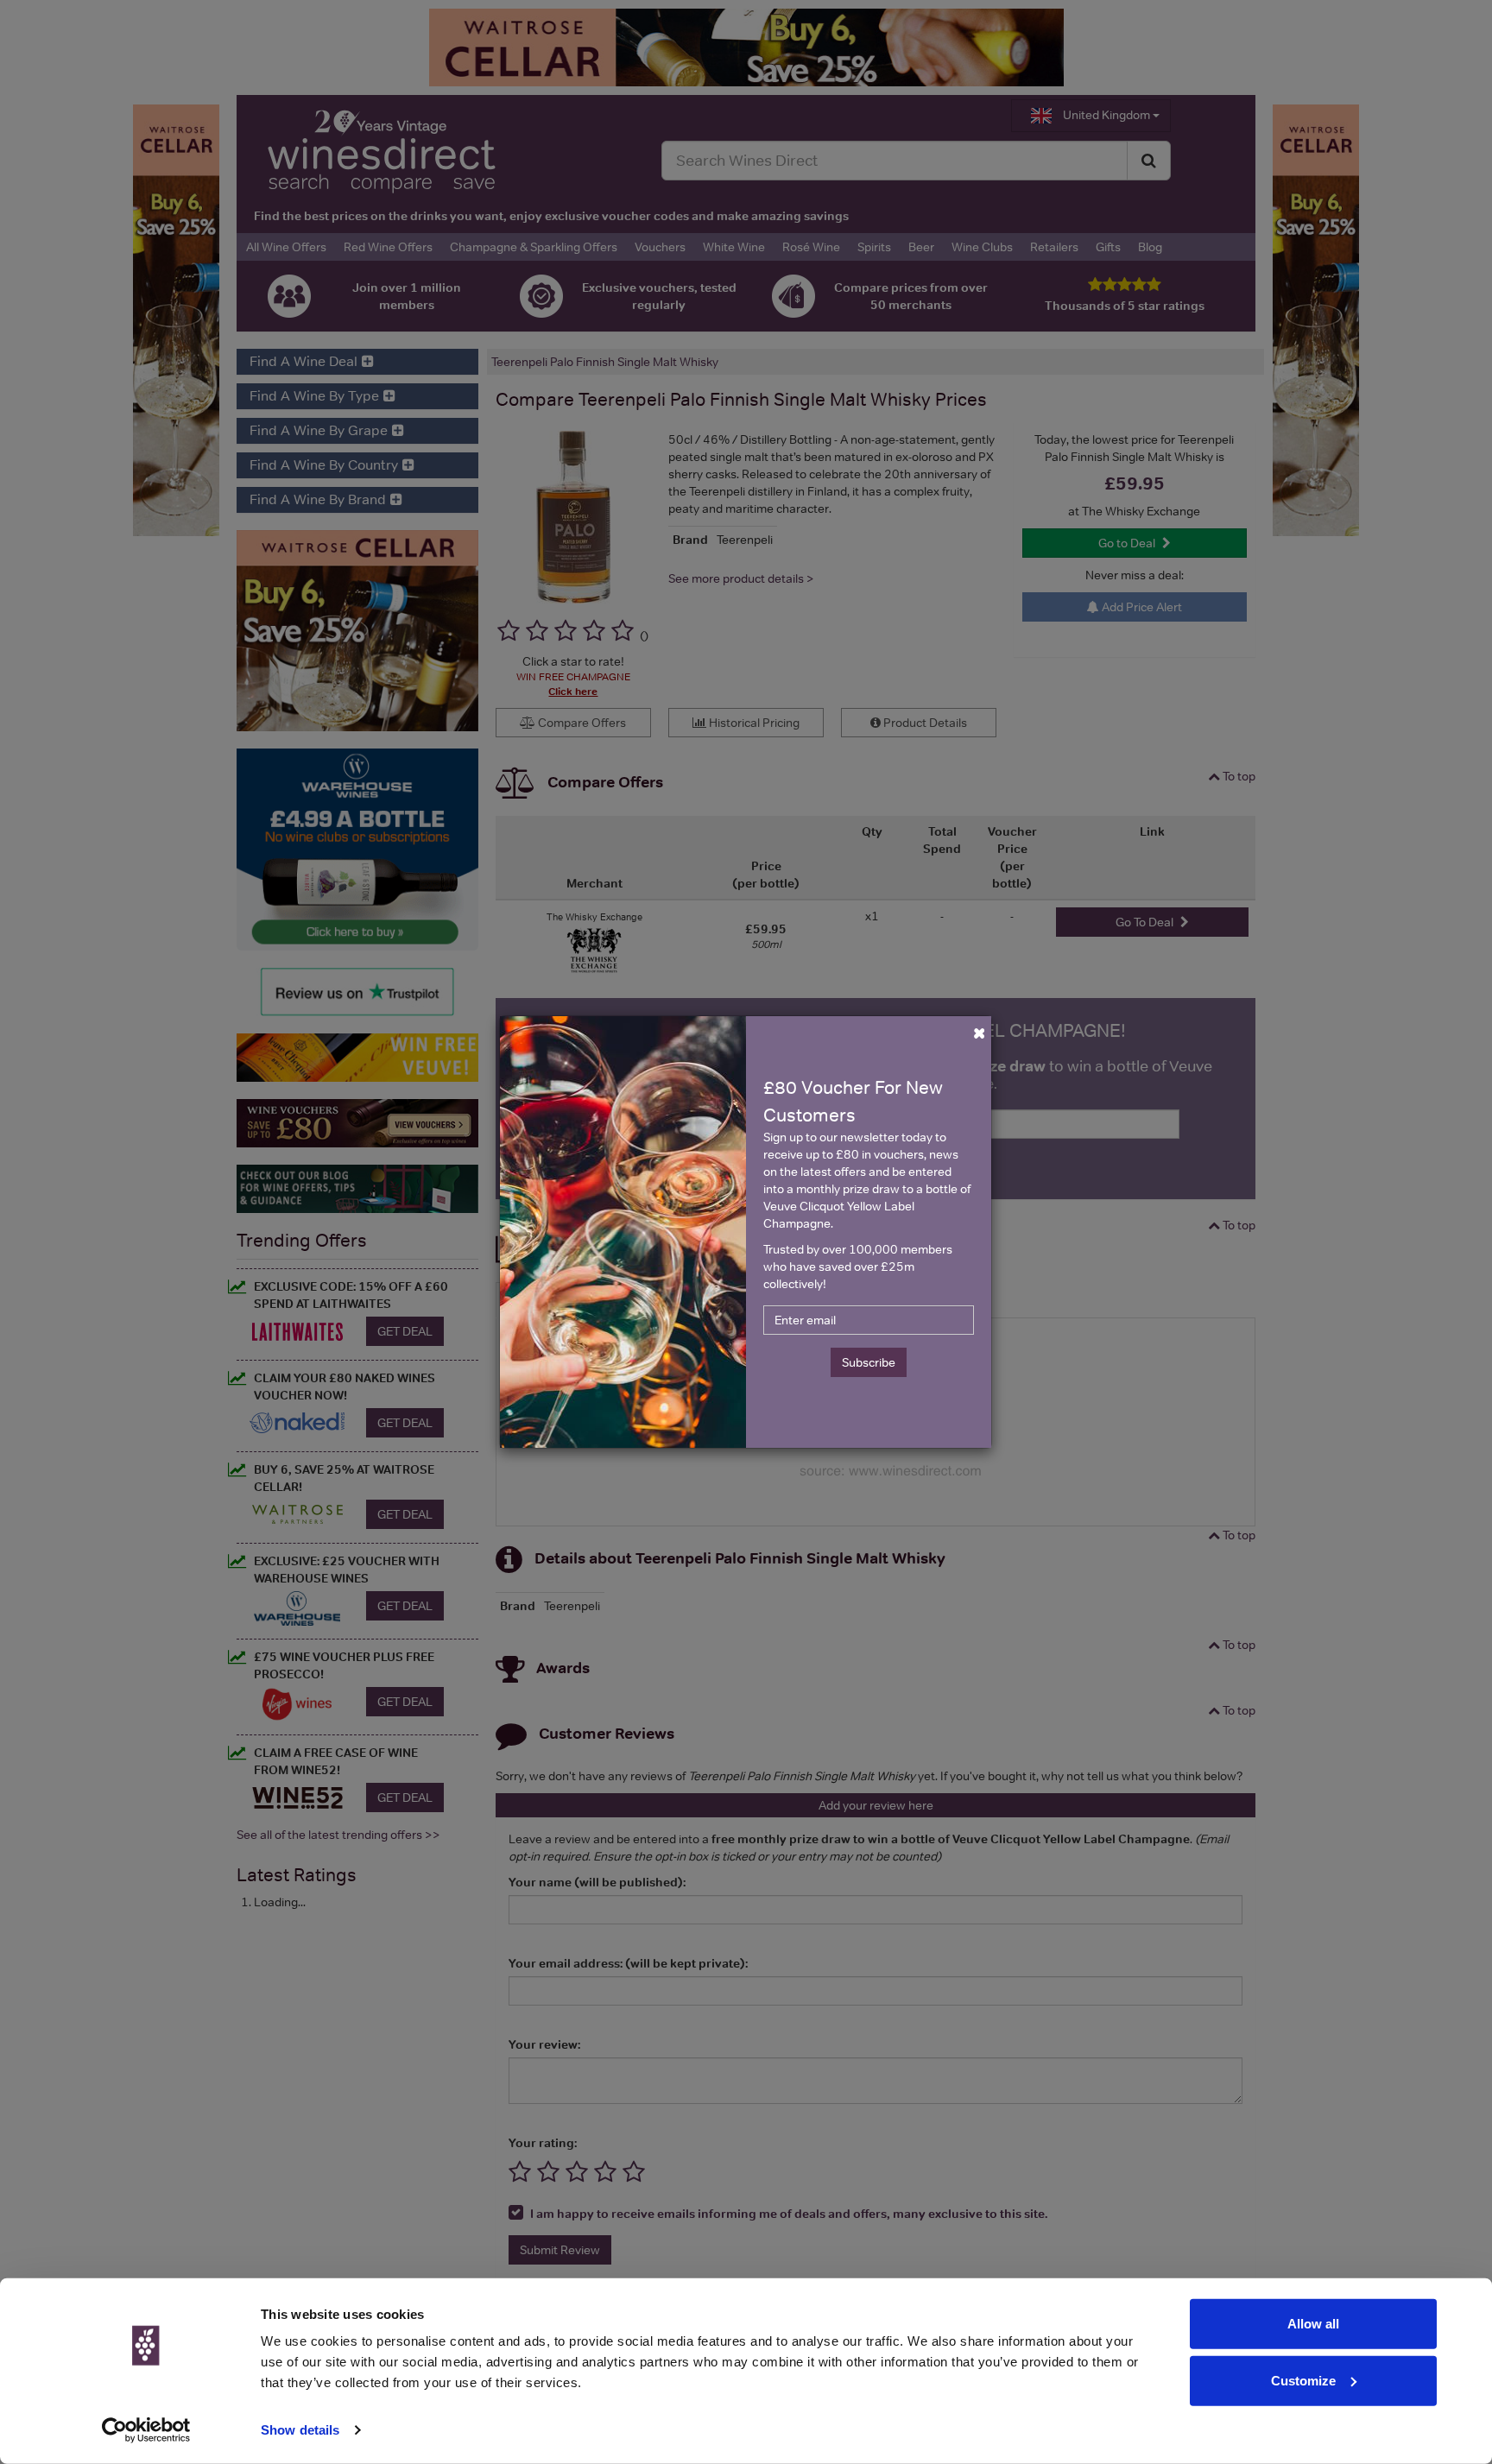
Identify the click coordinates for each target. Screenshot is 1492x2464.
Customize (1303, 2380)
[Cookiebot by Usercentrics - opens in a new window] (146, 2430)
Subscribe (869, 1362)
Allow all (1313, 2324)
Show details (300, 2430)
